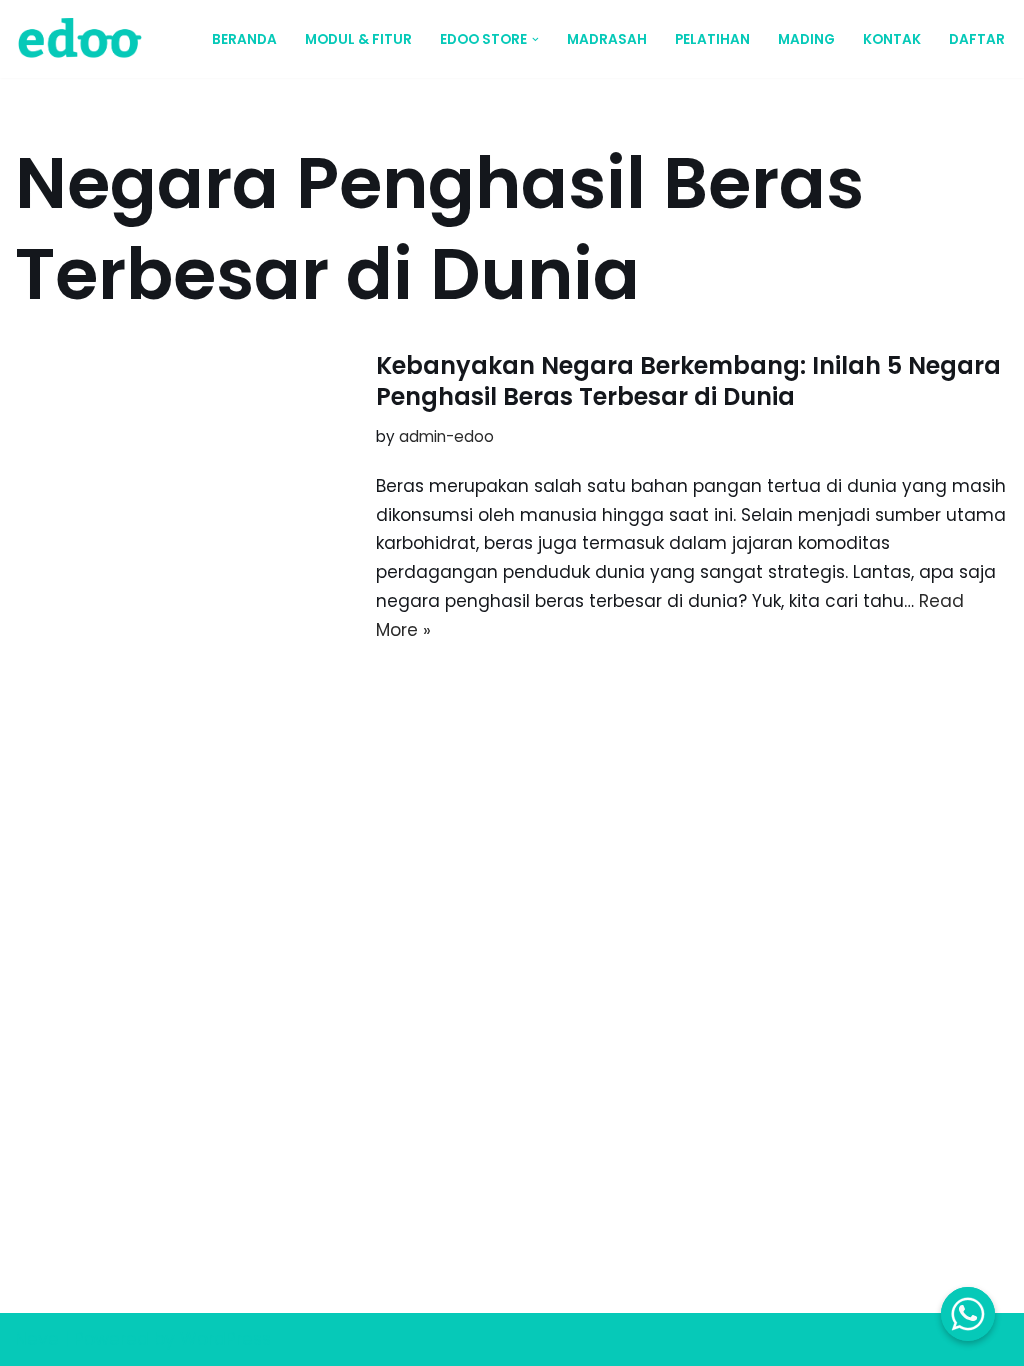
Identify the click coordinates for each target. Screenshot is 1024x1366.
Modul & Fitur (358, 39)
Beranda (244, 39)
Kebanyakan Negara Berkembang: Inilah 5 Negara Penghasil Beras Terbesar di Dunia (688, 381)
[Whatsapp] (968, 1314)
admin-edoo (446, 436)
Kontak (892, 39)
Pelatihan (712, 39)
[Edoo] (85, 39)
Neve (37, 1339)
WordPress (225, 1339)
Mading (806, 39)
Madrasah (607, 39)
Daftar (977, 39)
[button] (535, 39)
